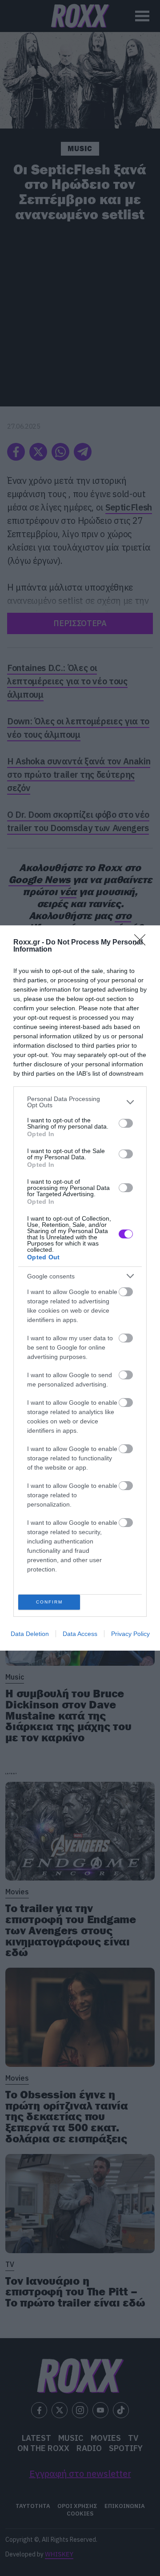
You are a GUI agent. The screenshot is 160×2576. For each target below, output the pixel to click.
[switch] (126, 1123)
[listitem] (80, 1102)
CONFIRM (49, 1602)
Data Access (80, 1634)
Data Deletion (30, 1634)
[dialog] (80, 1288)
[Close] (143, 943)
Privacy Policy (130, 1634)
